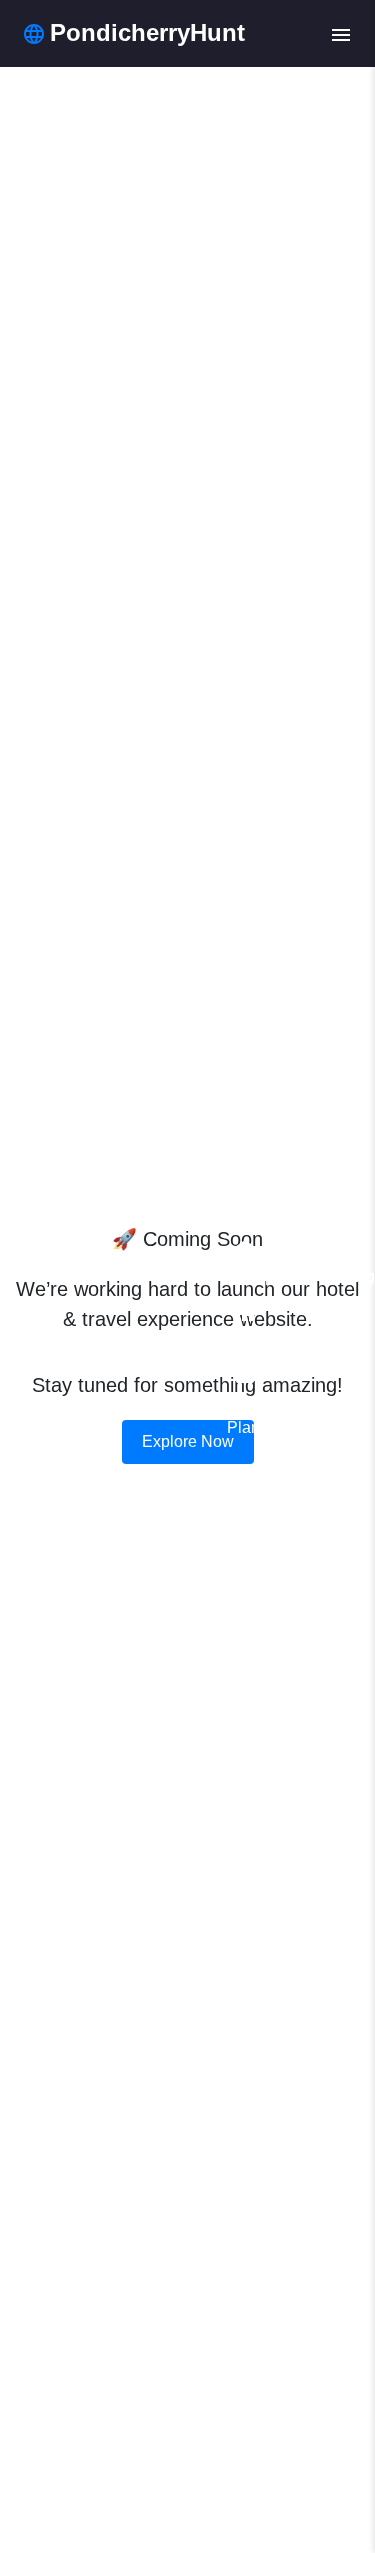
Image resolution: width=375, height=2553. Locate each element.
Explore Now (188, 1441)
